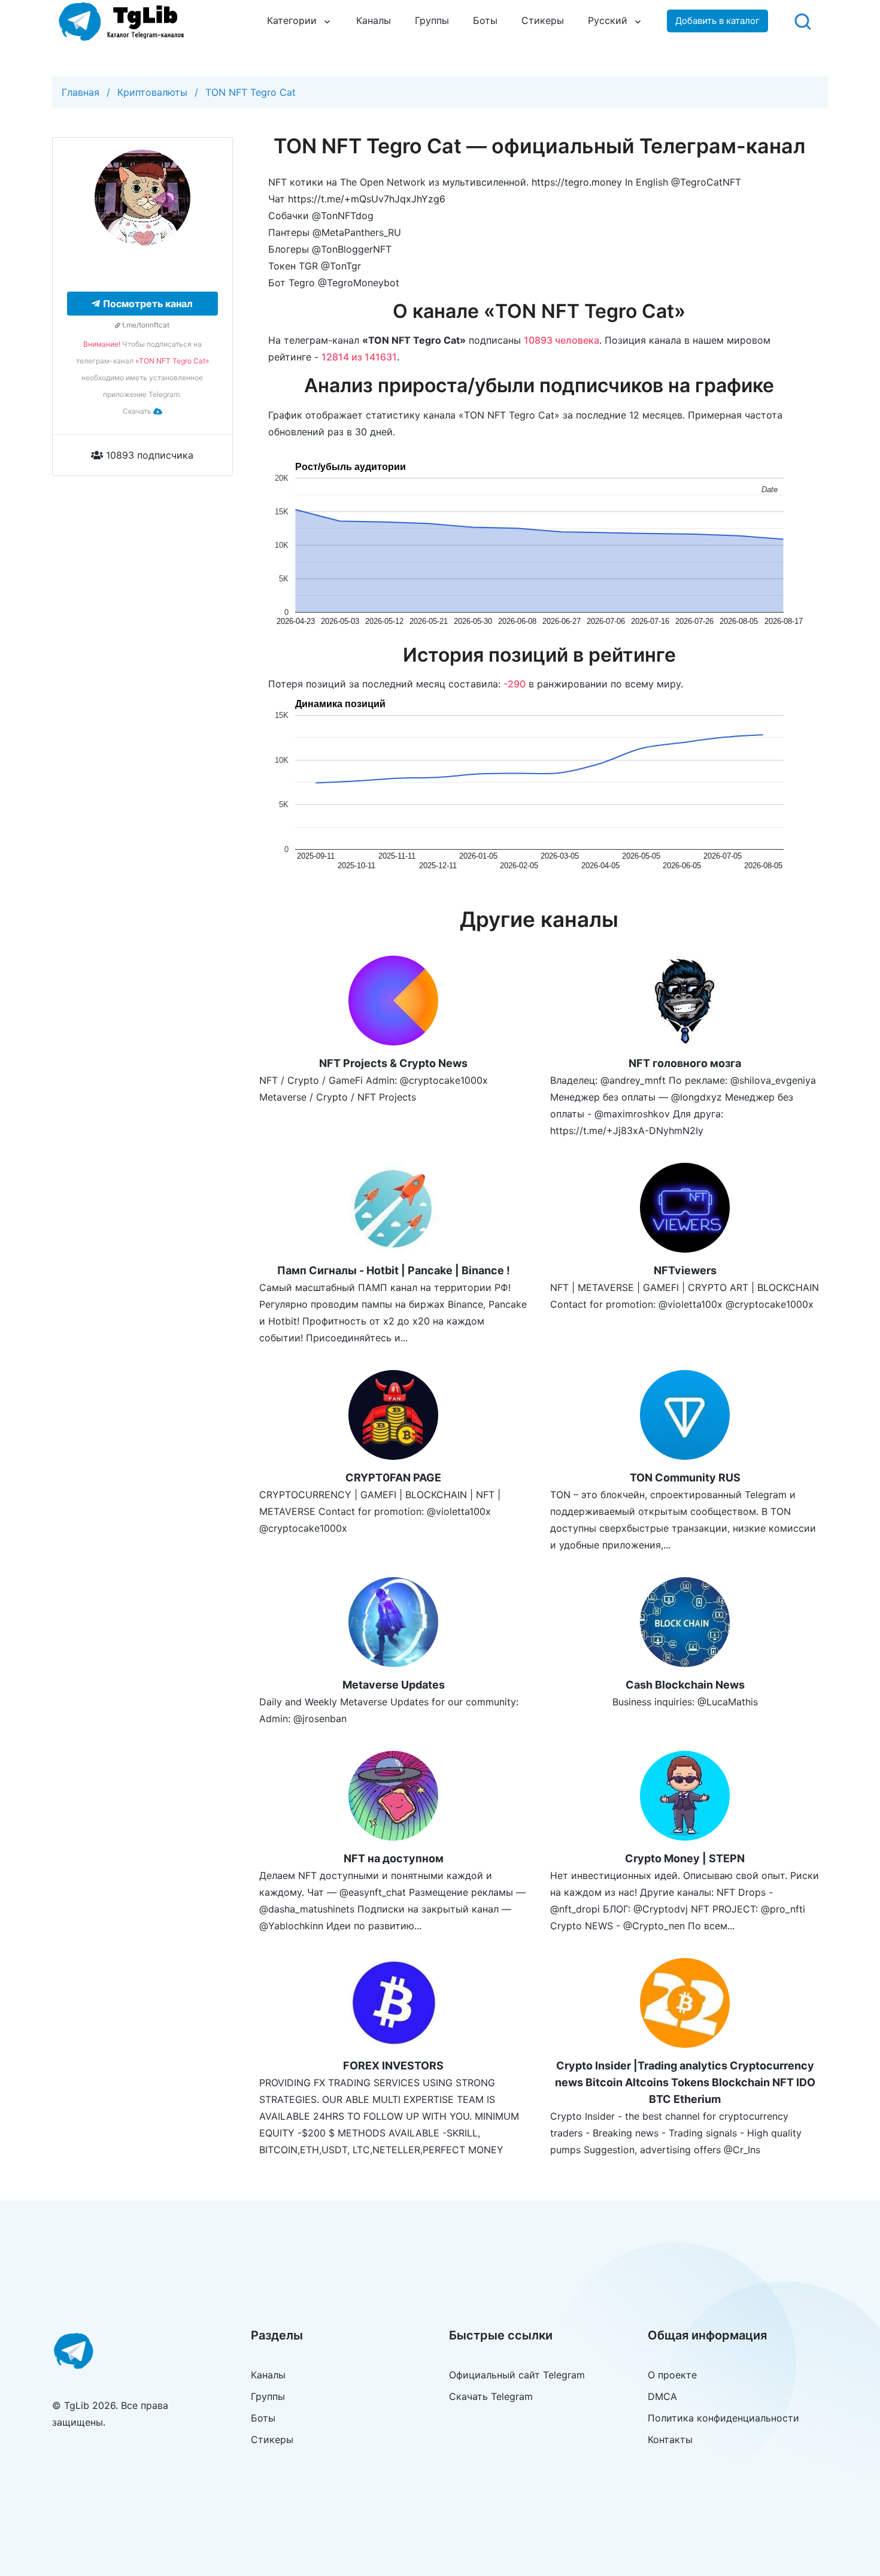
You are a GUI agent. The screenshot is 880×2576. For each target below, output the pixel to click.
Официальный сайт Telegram (517, 2375)
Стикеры (543, 20)
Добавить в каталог (717, 21)
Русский (608, 20)
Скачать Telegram (491, 2396)
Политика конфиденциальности (723, 2418)
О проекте (672, 2375)
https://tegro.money (577, 182)
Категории (292, 20)
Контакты (670, 2439)
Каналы (374, 20)
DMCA (662, 2396)
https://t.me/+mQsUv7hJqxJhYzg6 (367, 199)
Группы (432, 20)
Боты (485, 20)
